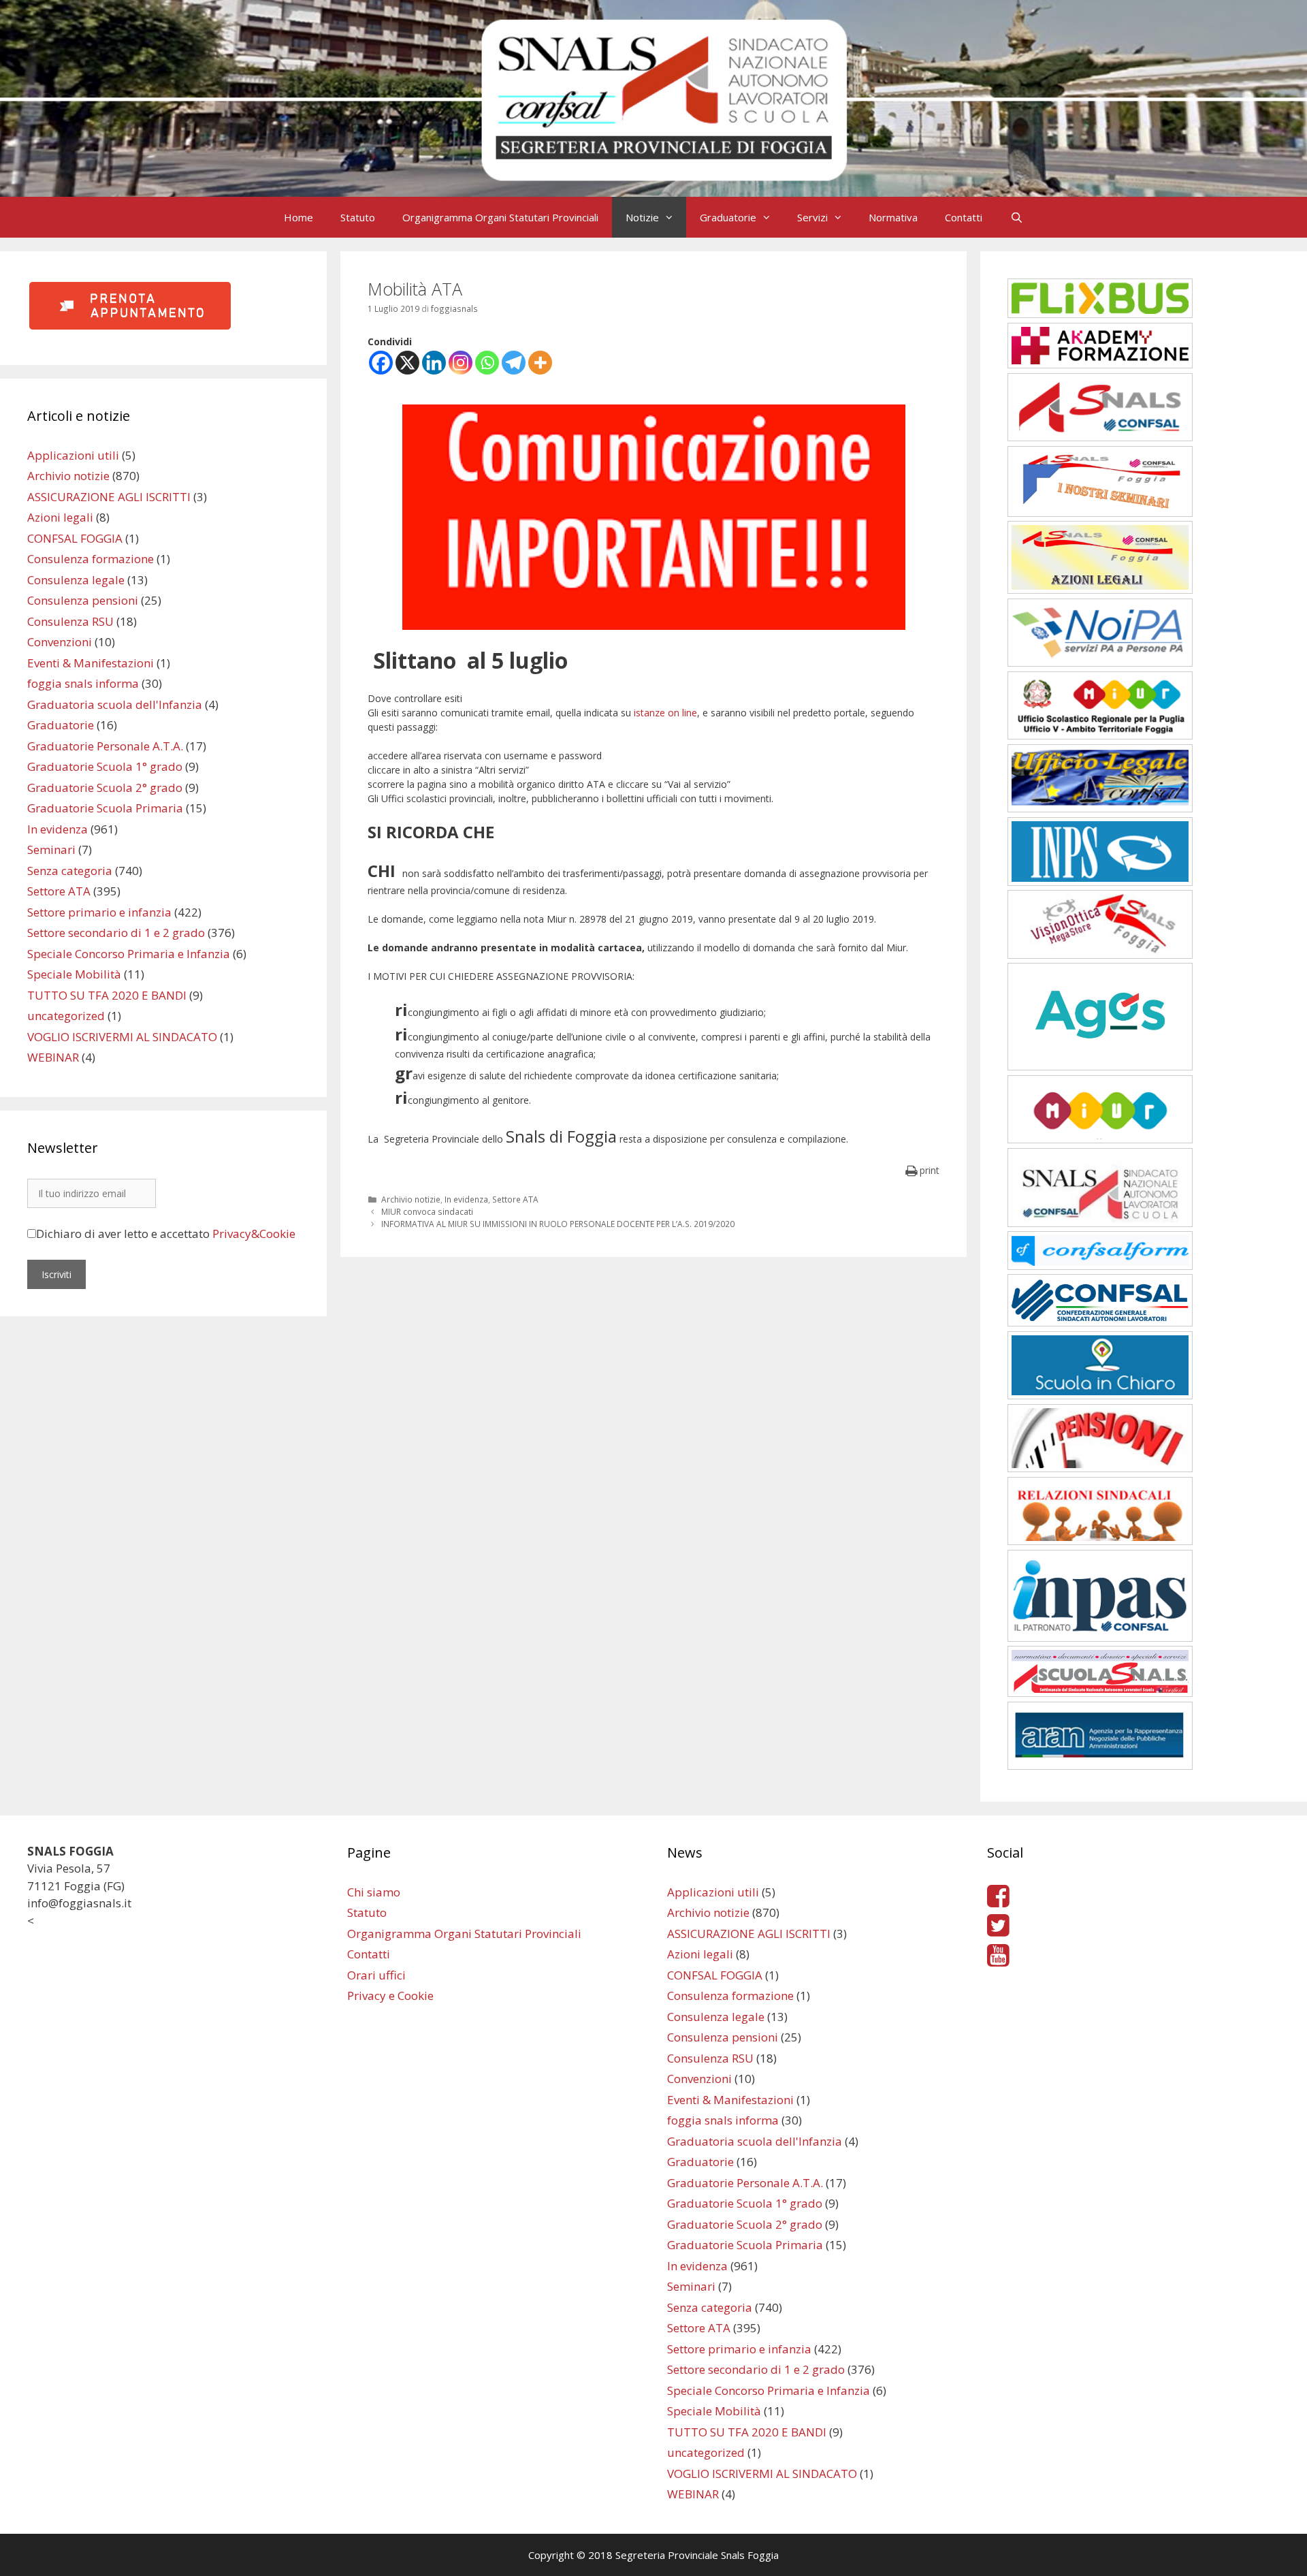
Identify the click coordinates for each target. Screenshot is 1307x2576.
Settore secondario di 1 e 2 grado (116, 933)
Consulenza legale (76, 580)
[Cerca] (1016, 217)
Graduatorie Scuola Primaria (105, 808)
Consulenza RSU (70, 621)
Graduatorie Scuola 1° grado (105, 766)
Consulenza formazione (91, 559)
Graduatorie (728, 217)
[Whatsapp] (487, 363)
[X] (407, 363)
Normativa (893, 217)
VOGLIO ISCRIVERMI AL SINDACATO (122, 1037)
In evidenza (466, 1199)
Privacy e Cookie (390, 1995)
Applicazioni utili (73, 455)
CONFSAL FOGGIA (75, 538)
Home (298, 217)
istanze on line (665, 713)
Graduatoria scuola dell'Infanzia (115, 704)
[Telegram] (514, 363)
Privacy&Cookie (254, 1234)
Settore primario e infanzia (99, 912)
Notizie (642, 217)
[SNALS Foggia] (653, 97)
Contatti (964, 217)
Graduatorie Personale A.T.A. (105, 746)
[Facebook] (381, 363)
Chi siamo (374, 1892)
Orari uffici (376, 1975)
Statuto (358, 217)
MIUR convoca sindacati (427, 1211)
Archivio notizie (411, 1199)
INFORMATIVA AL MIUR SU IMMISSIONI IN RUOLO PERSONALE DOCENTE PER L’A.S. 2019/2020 (558, 1224)
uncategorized (66, 1016)
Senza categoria (70, 871)
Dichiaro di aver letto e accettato (166, 1234)
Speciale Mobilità (74, 974)
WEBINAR (53, 1057)
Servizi (812, 217)
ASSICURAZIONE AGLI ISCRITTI (109, 497)
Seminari (51, 849)
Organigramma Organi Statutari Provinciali (500, 217)
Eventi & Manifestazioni (91, 663)
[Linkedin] (434, 363)
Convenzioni (60, 642)
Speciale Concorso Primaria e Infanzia (129, 954)
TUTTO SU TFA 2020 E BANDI (107, 995)
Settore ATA (515, 1199)
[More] (540, 363)
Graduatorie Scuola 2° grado (105, 788)
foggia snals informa (83, 683)
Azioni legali (60, 517)
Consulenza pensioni (83, 600)
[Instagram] (461, 363)
